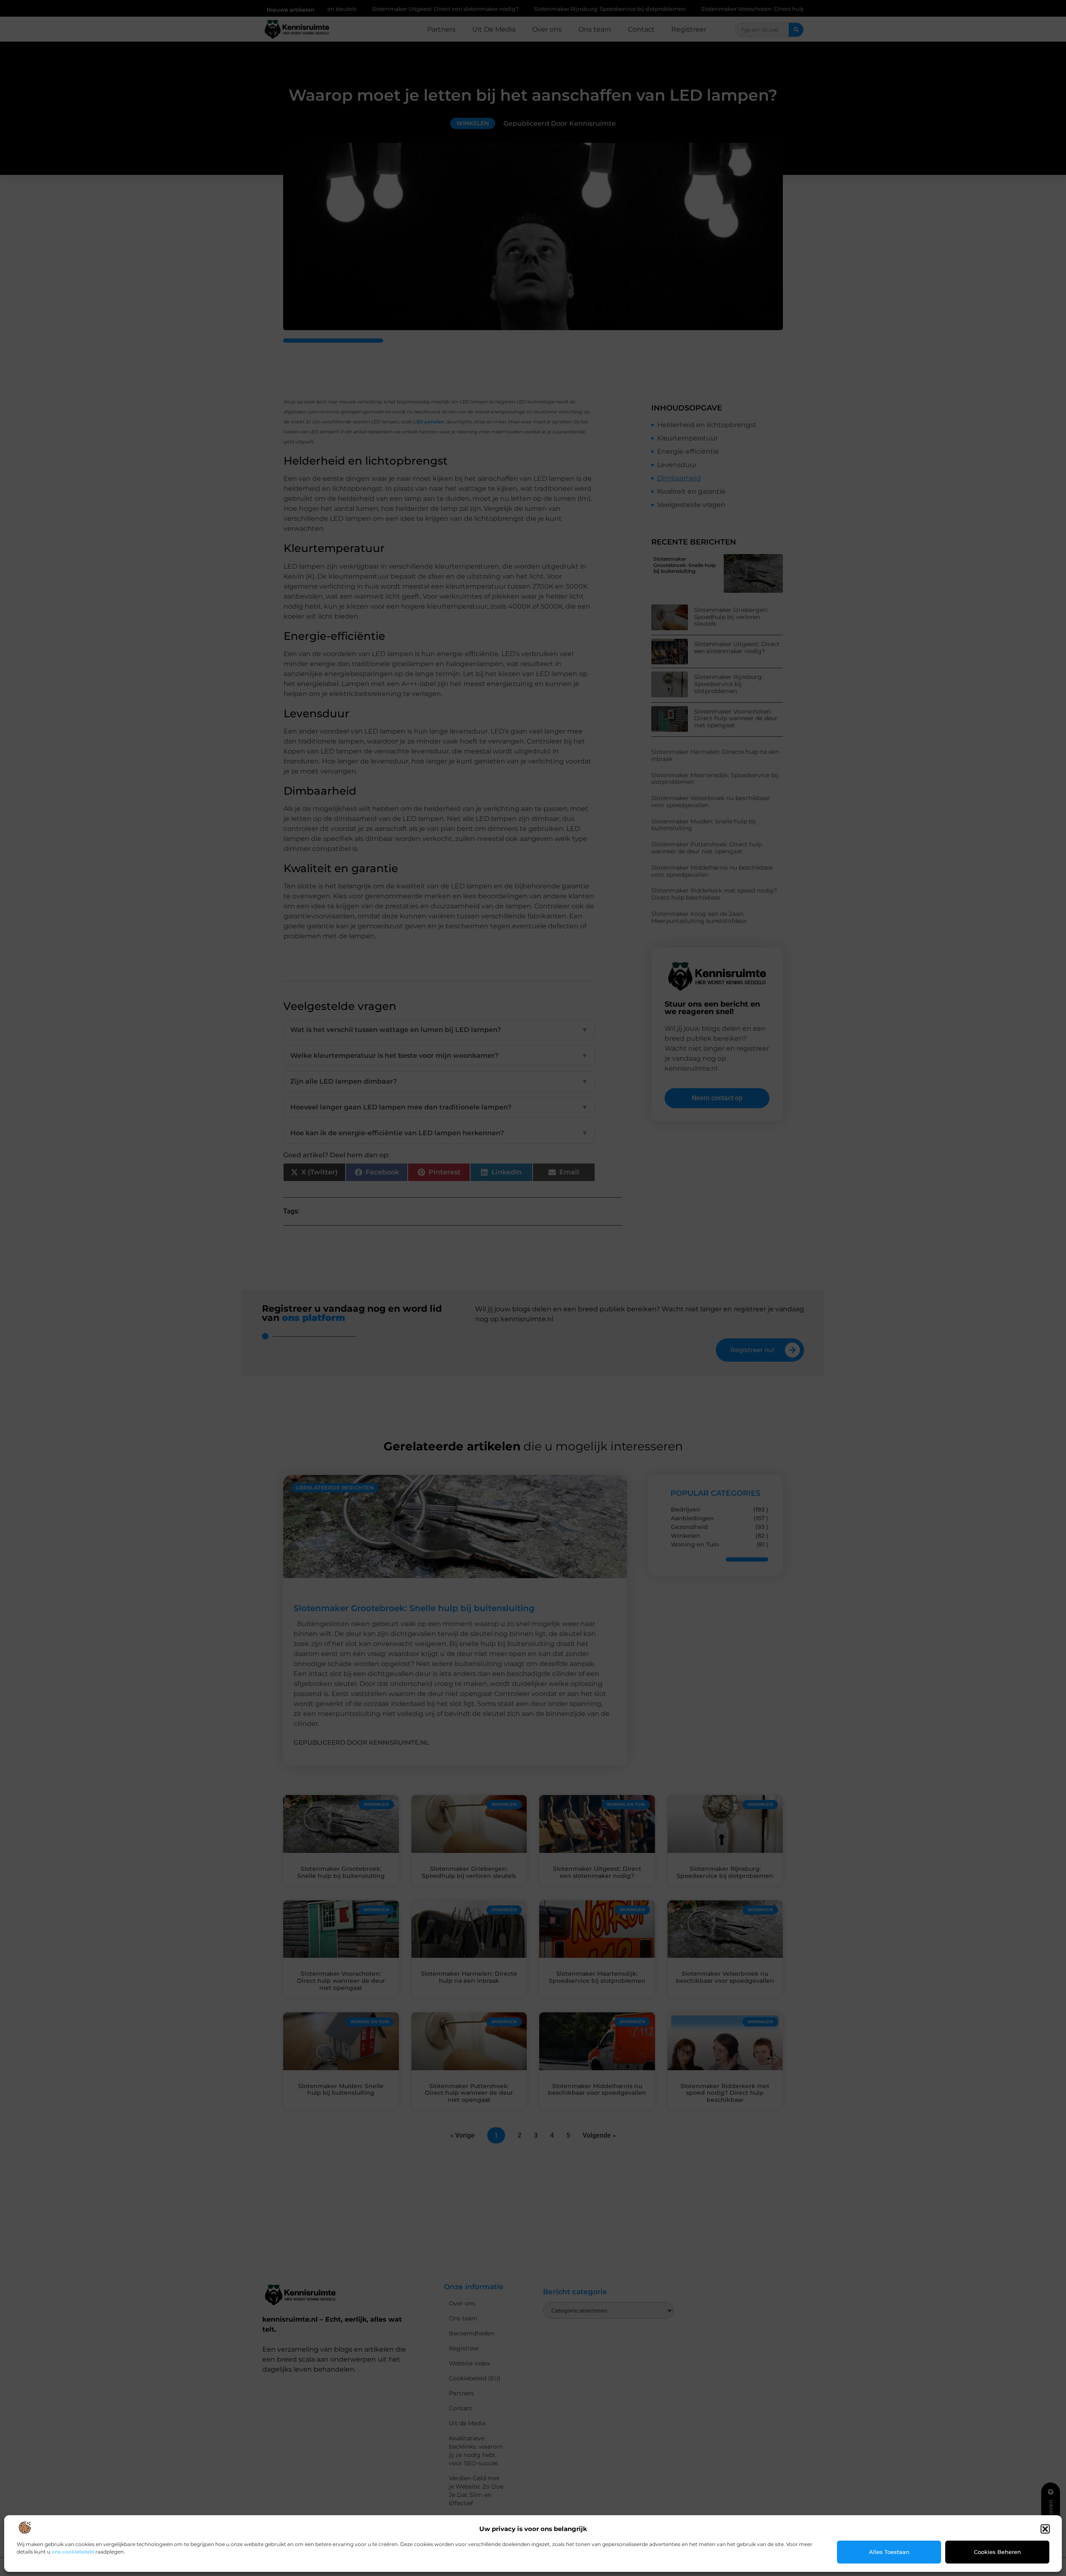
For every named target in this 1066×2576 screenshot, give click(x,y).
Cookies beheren (998, 2552)
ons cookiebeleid (73, 2552)
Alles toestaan (889, 2552)
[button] (1045, 2529)
